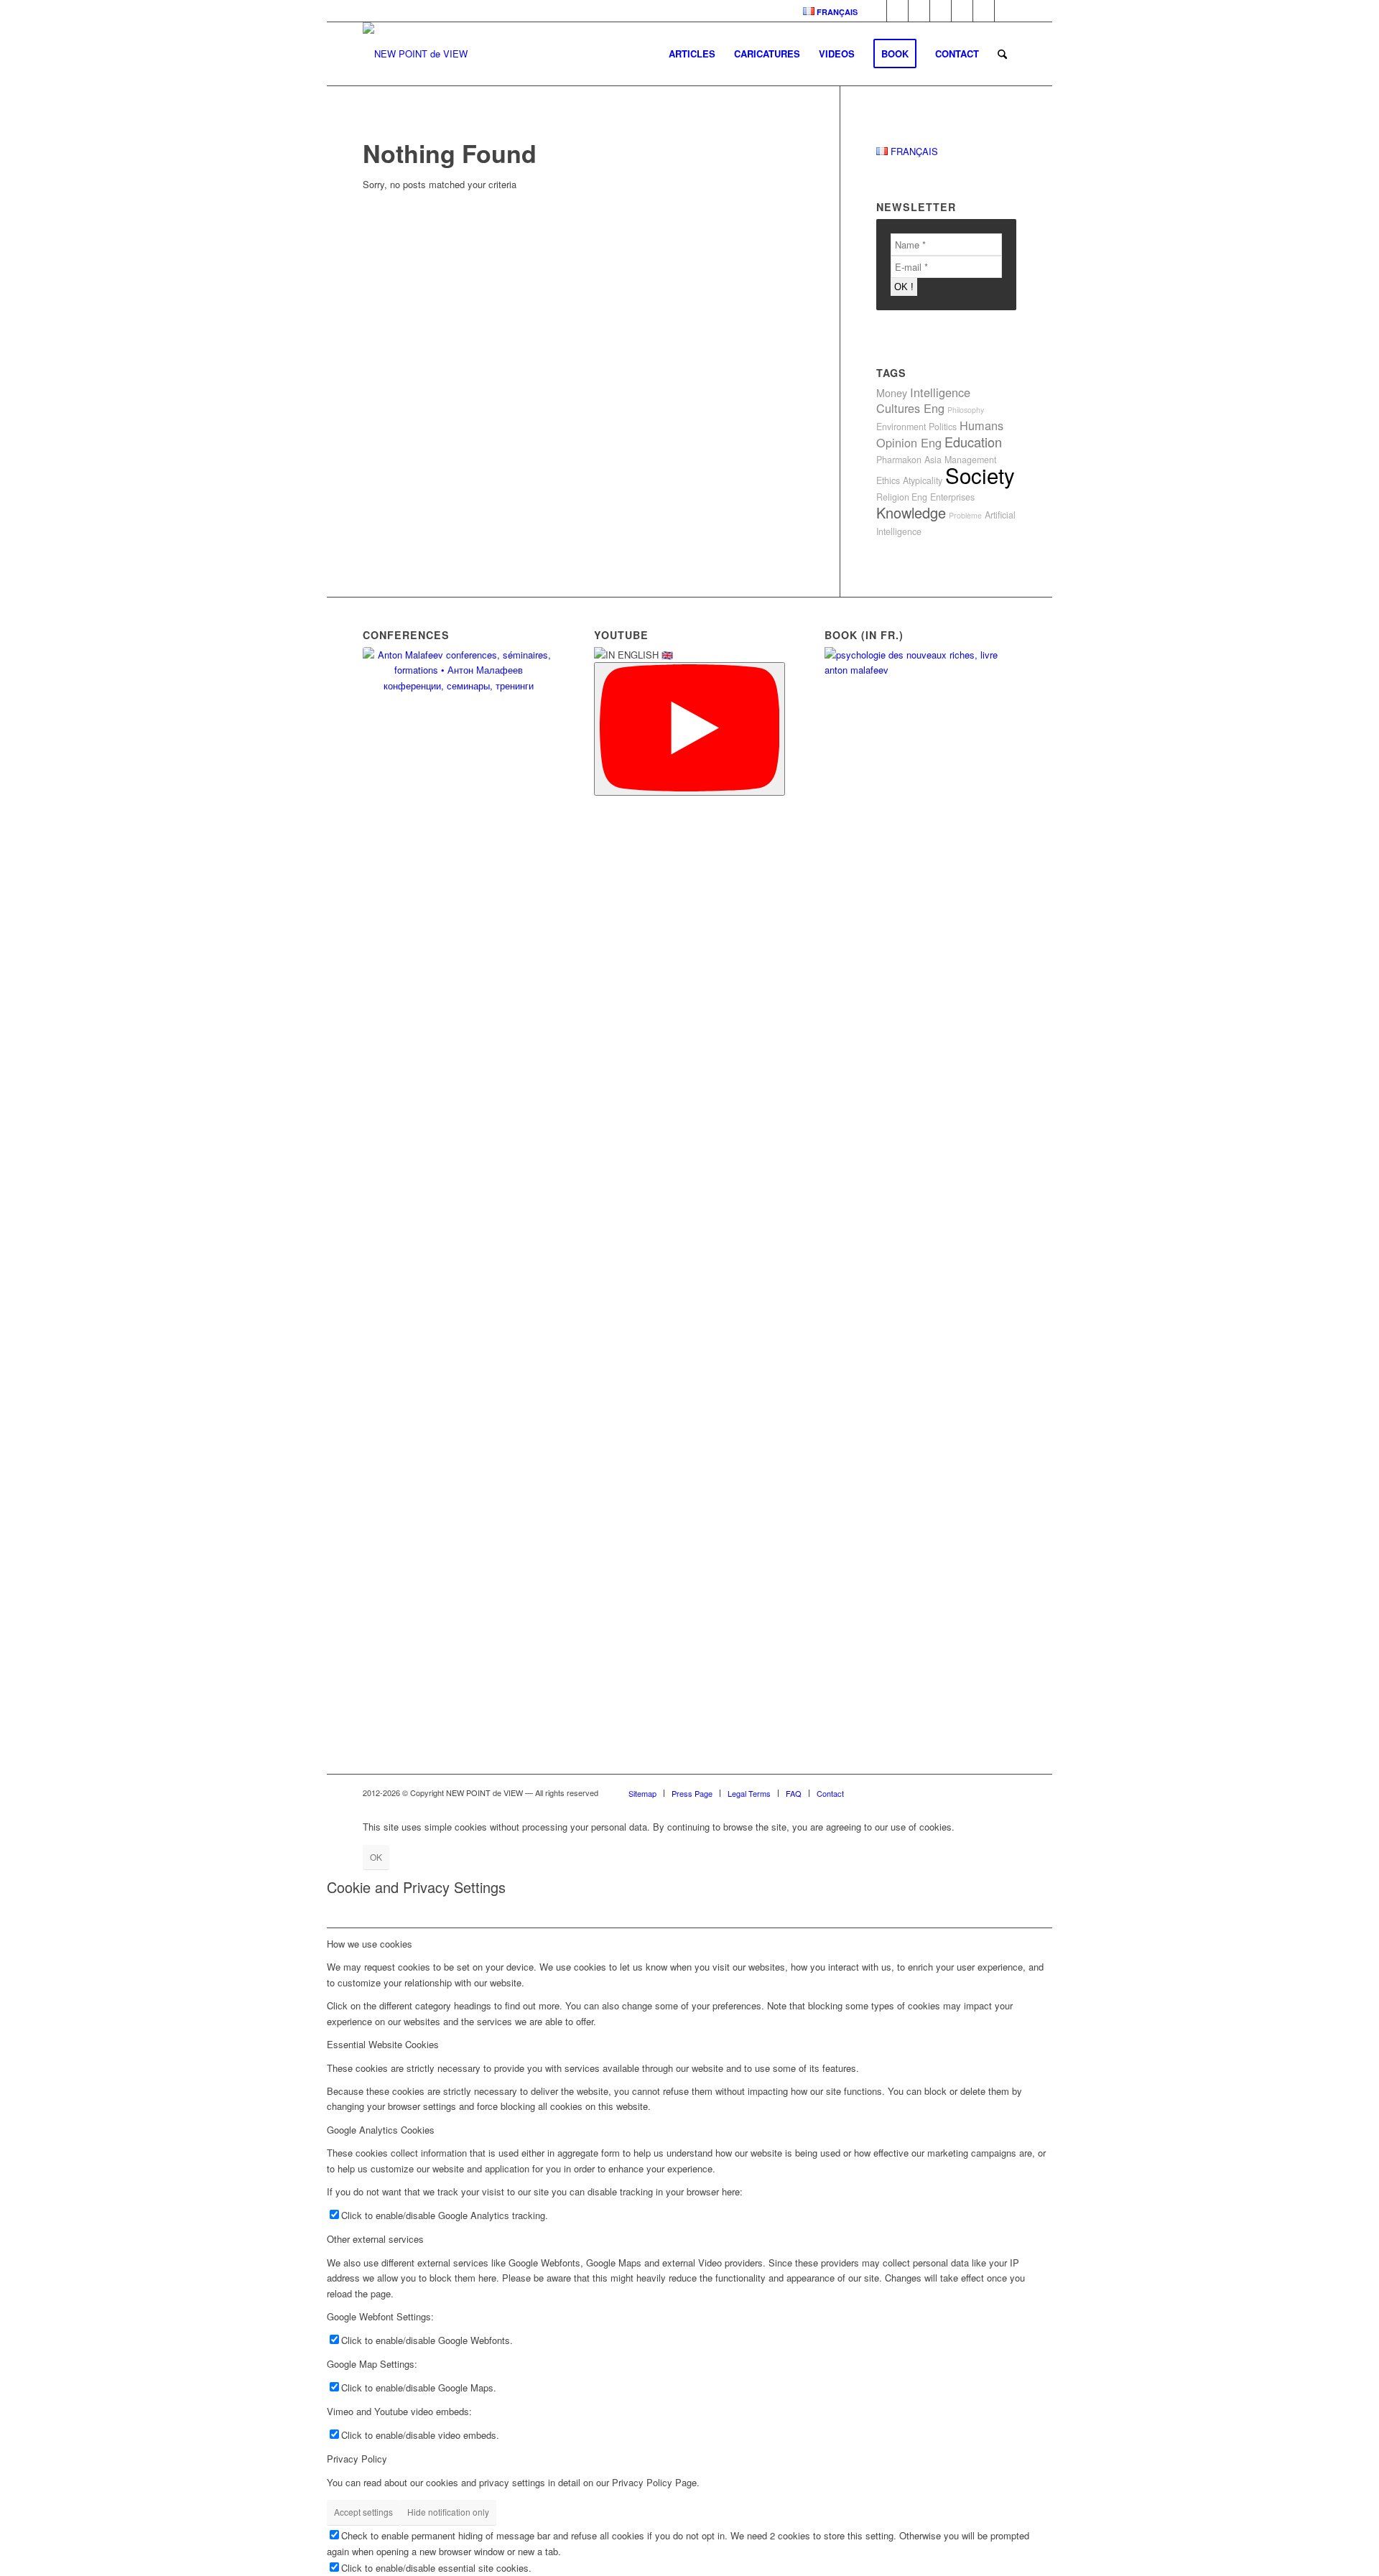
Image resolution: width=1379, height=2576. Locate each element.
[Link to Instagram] (962, 11)
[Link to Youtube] (941, 11)
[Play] (690, 729)
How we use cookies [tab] (370, 1944)
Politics (943, 427)
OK (376, 1857)
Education (973, 442)
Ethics (888, 480)
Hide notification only (448, 2512)
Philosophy (966, 410)
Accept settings (363, 2512)
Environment (901, 427)
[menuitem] (827, 11)
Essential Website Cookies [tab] (383, 2044)
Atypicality (923, 480)
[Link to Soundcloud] (919, 11)
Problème (965, 515)
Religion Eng (902, 497)
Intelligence (940, 392)
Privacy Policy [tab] (357, 2459)
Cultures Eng (910, 408)
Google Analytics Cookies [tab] (381, 2130)
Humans (981, 425)
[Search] (1002, 54)
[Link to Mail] (984, 11)
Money (892, 392)
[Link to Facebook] (897, 11)
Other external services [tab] (375, 2239)
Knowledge (911, 512)
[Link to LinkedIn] (876, 11)
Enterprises (952, 497)
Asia (933, 460)
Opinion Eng (909, 442)
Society (980, 475)
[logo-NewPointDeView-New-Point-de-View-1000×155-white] (415, 54)
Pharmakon (899, 460)
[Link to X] (1006, 11)
